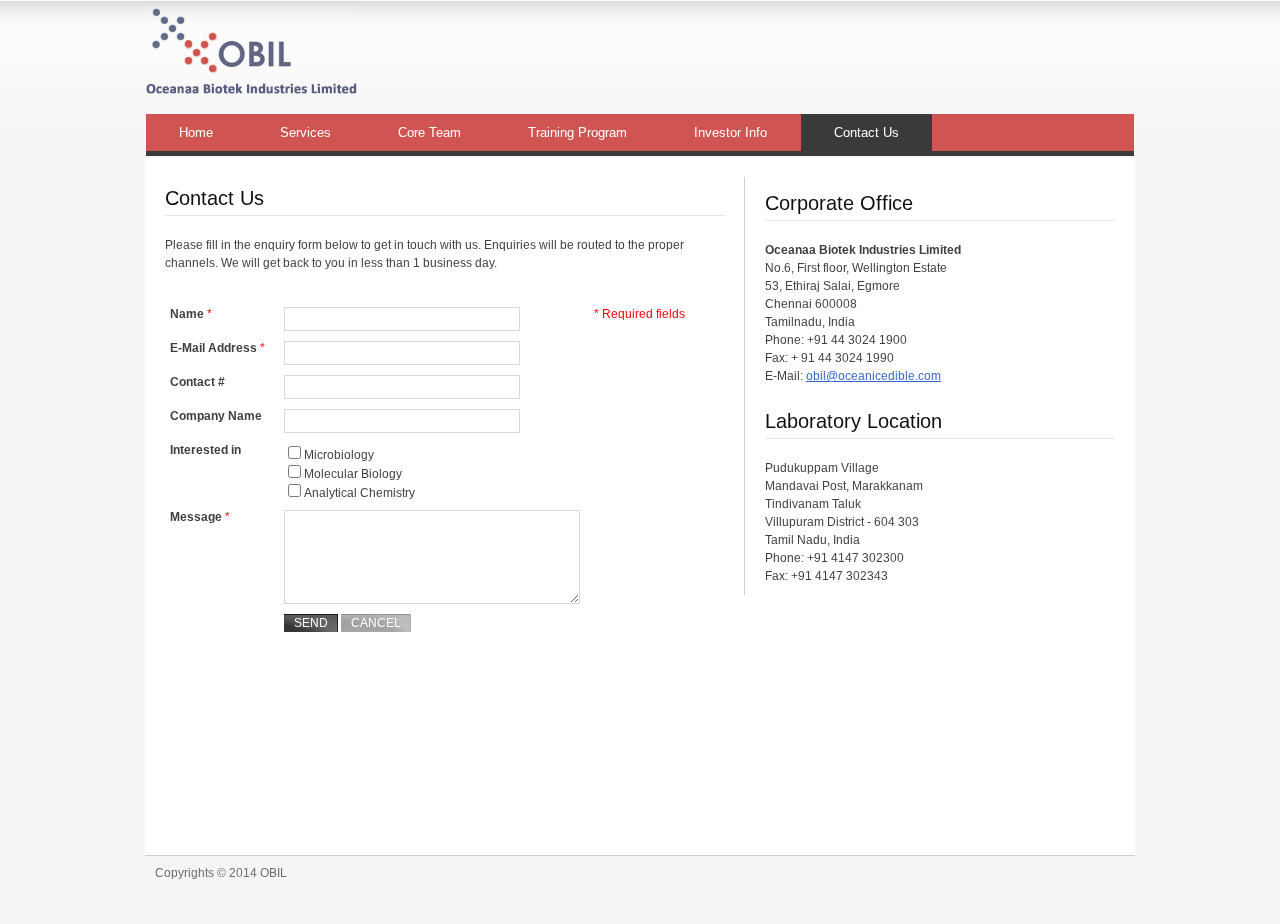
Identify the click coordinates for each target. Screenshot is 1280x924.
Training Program (577, 132)
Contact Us (866, 132)
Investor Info (730, 132)
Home (196, 132)
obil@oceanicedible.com (873, 376)
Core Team (429, 132)
